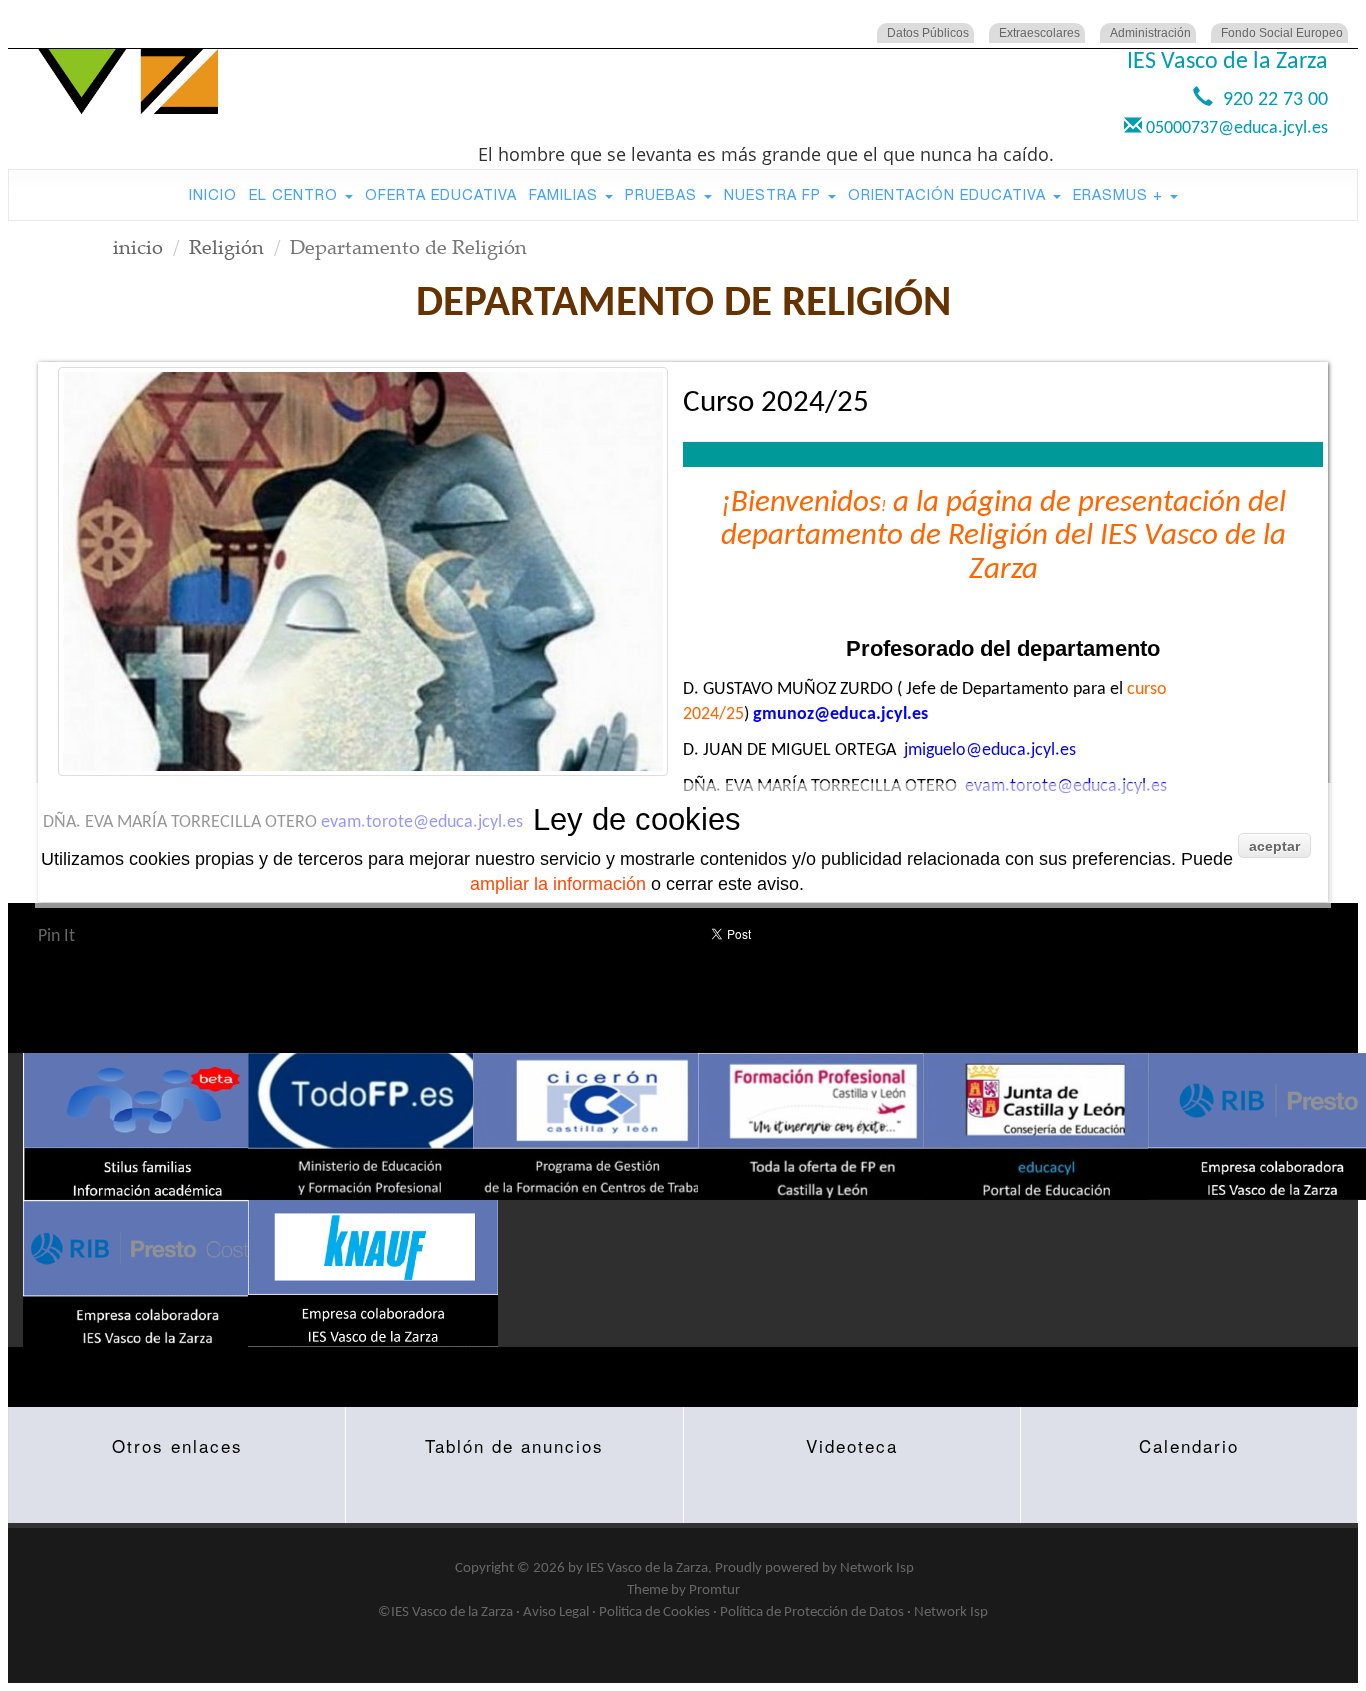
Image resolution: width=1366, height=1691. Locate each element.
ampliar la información (558, 884)
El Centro (296, 194)
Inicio (213, 194)
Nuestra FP (775, 194)
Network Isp (877, 1568)
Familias (566, 194)
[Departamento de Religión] (363, 571)
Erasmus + (1120, 194)
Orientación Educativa (949, 194)
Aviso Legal (556, 1612)
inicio (138, 246)
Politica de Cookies (654, 1612)
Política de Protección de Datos (812, 1612)
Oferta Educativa (441, 194)
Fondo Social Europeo (1282, 33)
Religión (226, 246)
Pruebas (663, 194)
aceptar (1274, 846)
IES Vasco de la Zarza (647, 1568)
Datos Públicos (928, 33)
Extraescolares (1039, 33)
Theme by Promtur (683, 1590)
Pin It (56, 936)
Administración (1150, 33)
